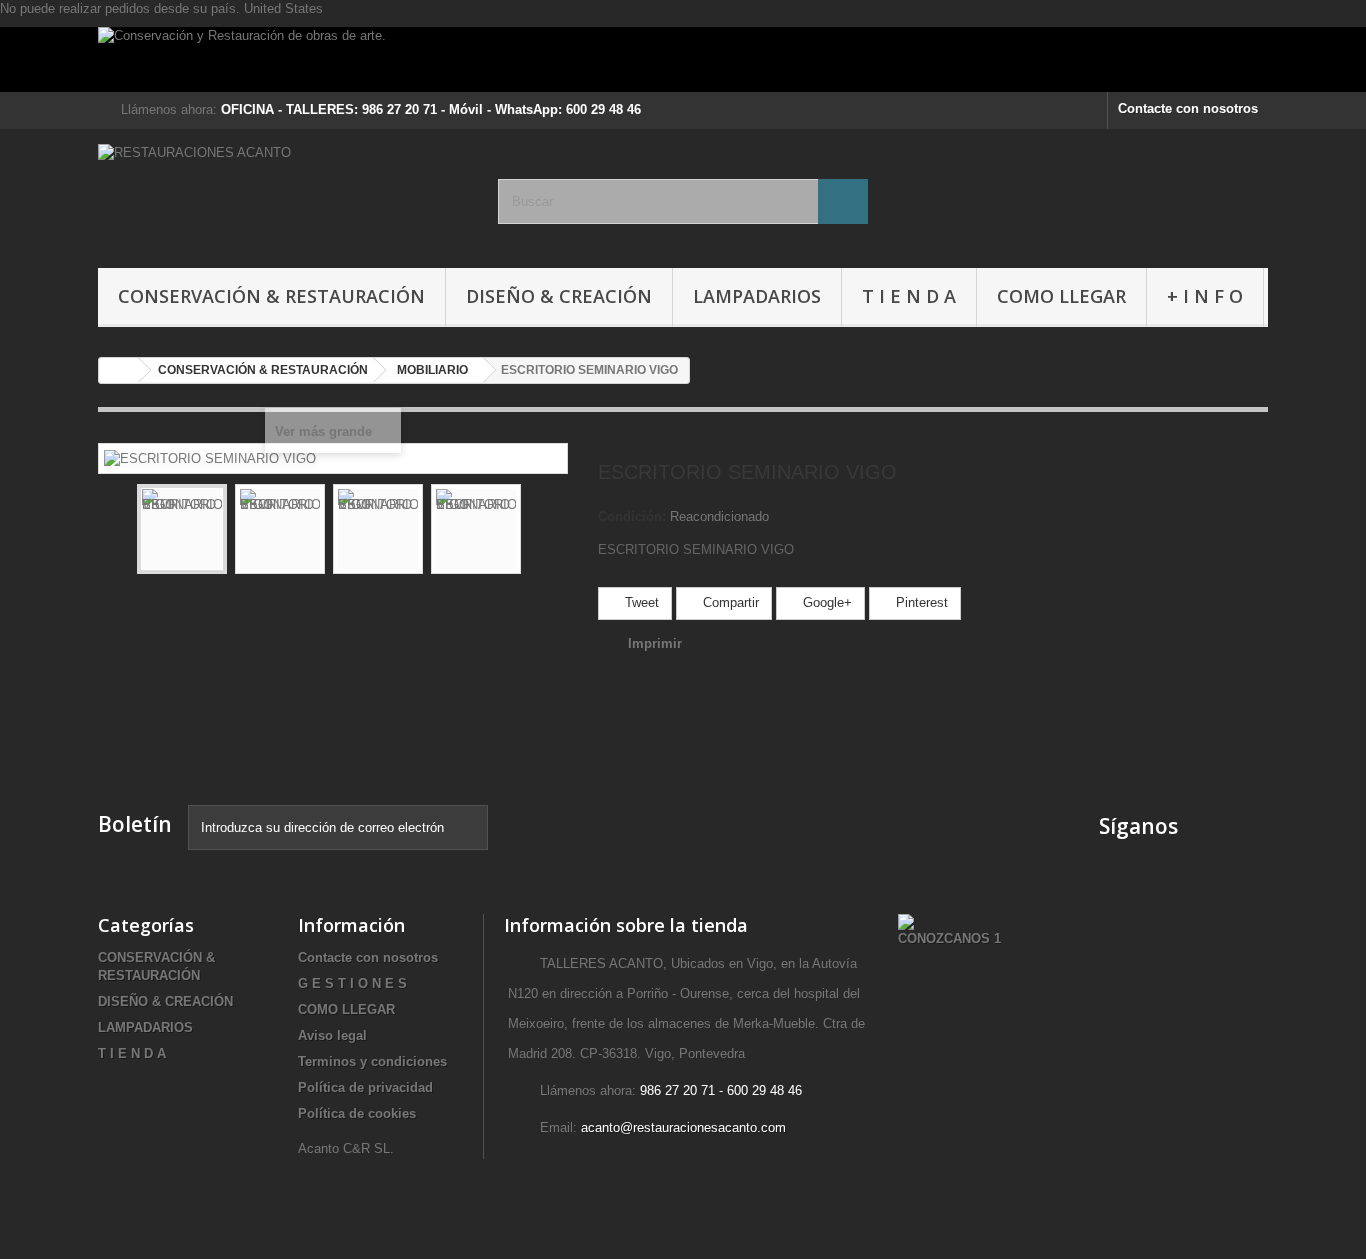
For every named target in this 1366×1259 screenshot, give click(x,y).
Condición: (632, 516)
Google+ (825, 602)
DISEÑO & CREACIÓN (559, 296)
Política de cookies (357, 1113)
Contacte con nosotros (1188, 108)
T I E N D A (909, 296)
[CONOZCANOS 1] (949, 929)
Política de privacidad (365, 1087)
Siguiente (539, 532)
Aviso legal (332, 1035)
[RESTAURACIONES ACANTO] (283, 193)
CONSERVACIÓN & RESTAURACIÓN (271, 296)
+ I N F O (1205, 296)
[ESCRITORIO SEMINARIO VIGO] (182, 529)
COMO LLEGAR (1061, 296)
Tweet (640, 602)
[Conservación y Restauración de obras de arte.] (683, 59)
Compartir (729, 602)
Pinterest (920, 602)
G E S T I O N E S (352, 983)
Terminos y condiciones (372, 1061)
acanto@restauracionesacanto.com (683, 1127)
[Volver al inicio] (119, 370)
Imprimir (655, 643)
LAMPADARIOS (757, 296)
